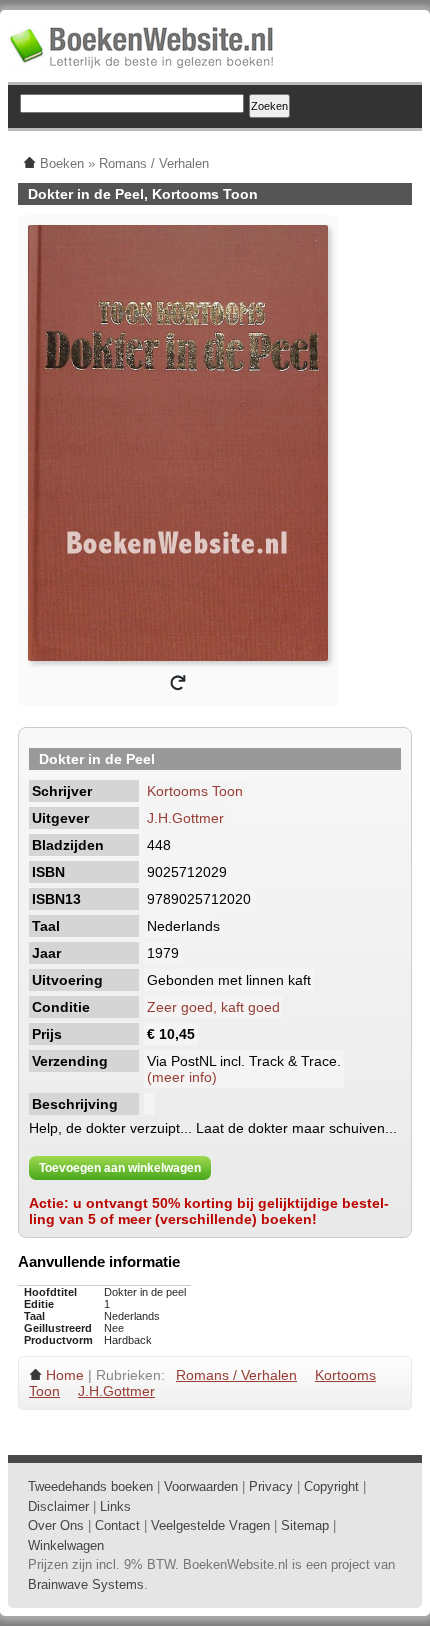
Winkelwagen (66, 1545)
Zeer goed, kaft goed (213, 1007)
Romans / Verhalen (236, 1375)
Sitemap (305, 1525)
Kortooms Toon (195, 791)
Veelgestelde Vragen (210, 1525)
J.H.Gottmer (185, 818)
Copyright (331, 1486)
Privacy (271, 1486)
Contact (117, 1525)
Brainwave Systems (86, 1584)
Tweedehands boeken (90, 1486)
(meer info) (182, 1077)
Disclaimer (58, 1506)
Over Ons (56, 1525)
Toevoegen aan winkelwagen (120, 1168)
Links (115, 1506)
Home (65, 1375)
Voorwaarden (201, 1486)
